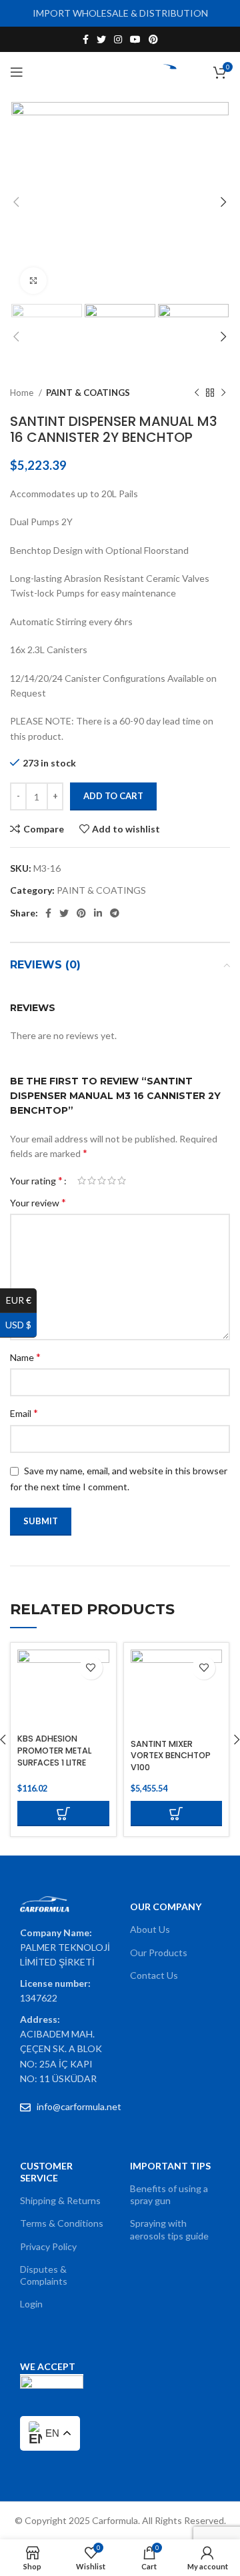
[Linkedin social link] (98, 913)
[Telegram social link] (115, 913)
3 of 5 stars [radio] (102, 1180)
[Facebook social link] (86, 39)
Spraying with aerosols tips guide (169, 2229)
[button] (63, 1814)
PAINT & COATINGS (88, 393)
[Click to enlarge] (33, 281)
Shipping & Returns (60, 2200)
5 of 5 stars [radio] (122, 1180)
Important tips (170, 2166)
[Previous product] (197, 393)
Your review (38, 1202)
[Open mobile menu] (17, 72)
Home (23, 393)
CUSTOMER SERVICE (46, 2172)
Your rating (36, 1180)
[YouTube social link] (135, 39)
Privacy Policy (48, 2246)
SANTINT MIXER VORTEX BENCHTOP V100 (171, 1756)
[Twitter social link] (101, 39)
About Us (150, 1929)
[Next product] (223, 393)
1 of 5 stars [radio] (82, 1180)
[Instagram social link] (118, 39)
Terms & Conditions (62, 2223)
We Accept (48, 2366)
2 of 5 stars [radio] (92, 1180)
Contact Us (154, 1975)
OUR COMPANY (166, 1907)
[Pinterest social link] (153, 39)
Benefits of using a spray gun (169, 2194)
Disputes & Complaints (44, 2275)
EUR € (21, 1300)
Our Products (159, 1952)
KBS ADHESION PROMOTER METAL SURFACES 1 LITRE (54, 1750)
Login (31, 2304)
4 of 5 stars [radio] (112, 1180)
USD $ (21, 1325)
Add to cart (113, 796)
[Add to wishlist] (91, 1668)
